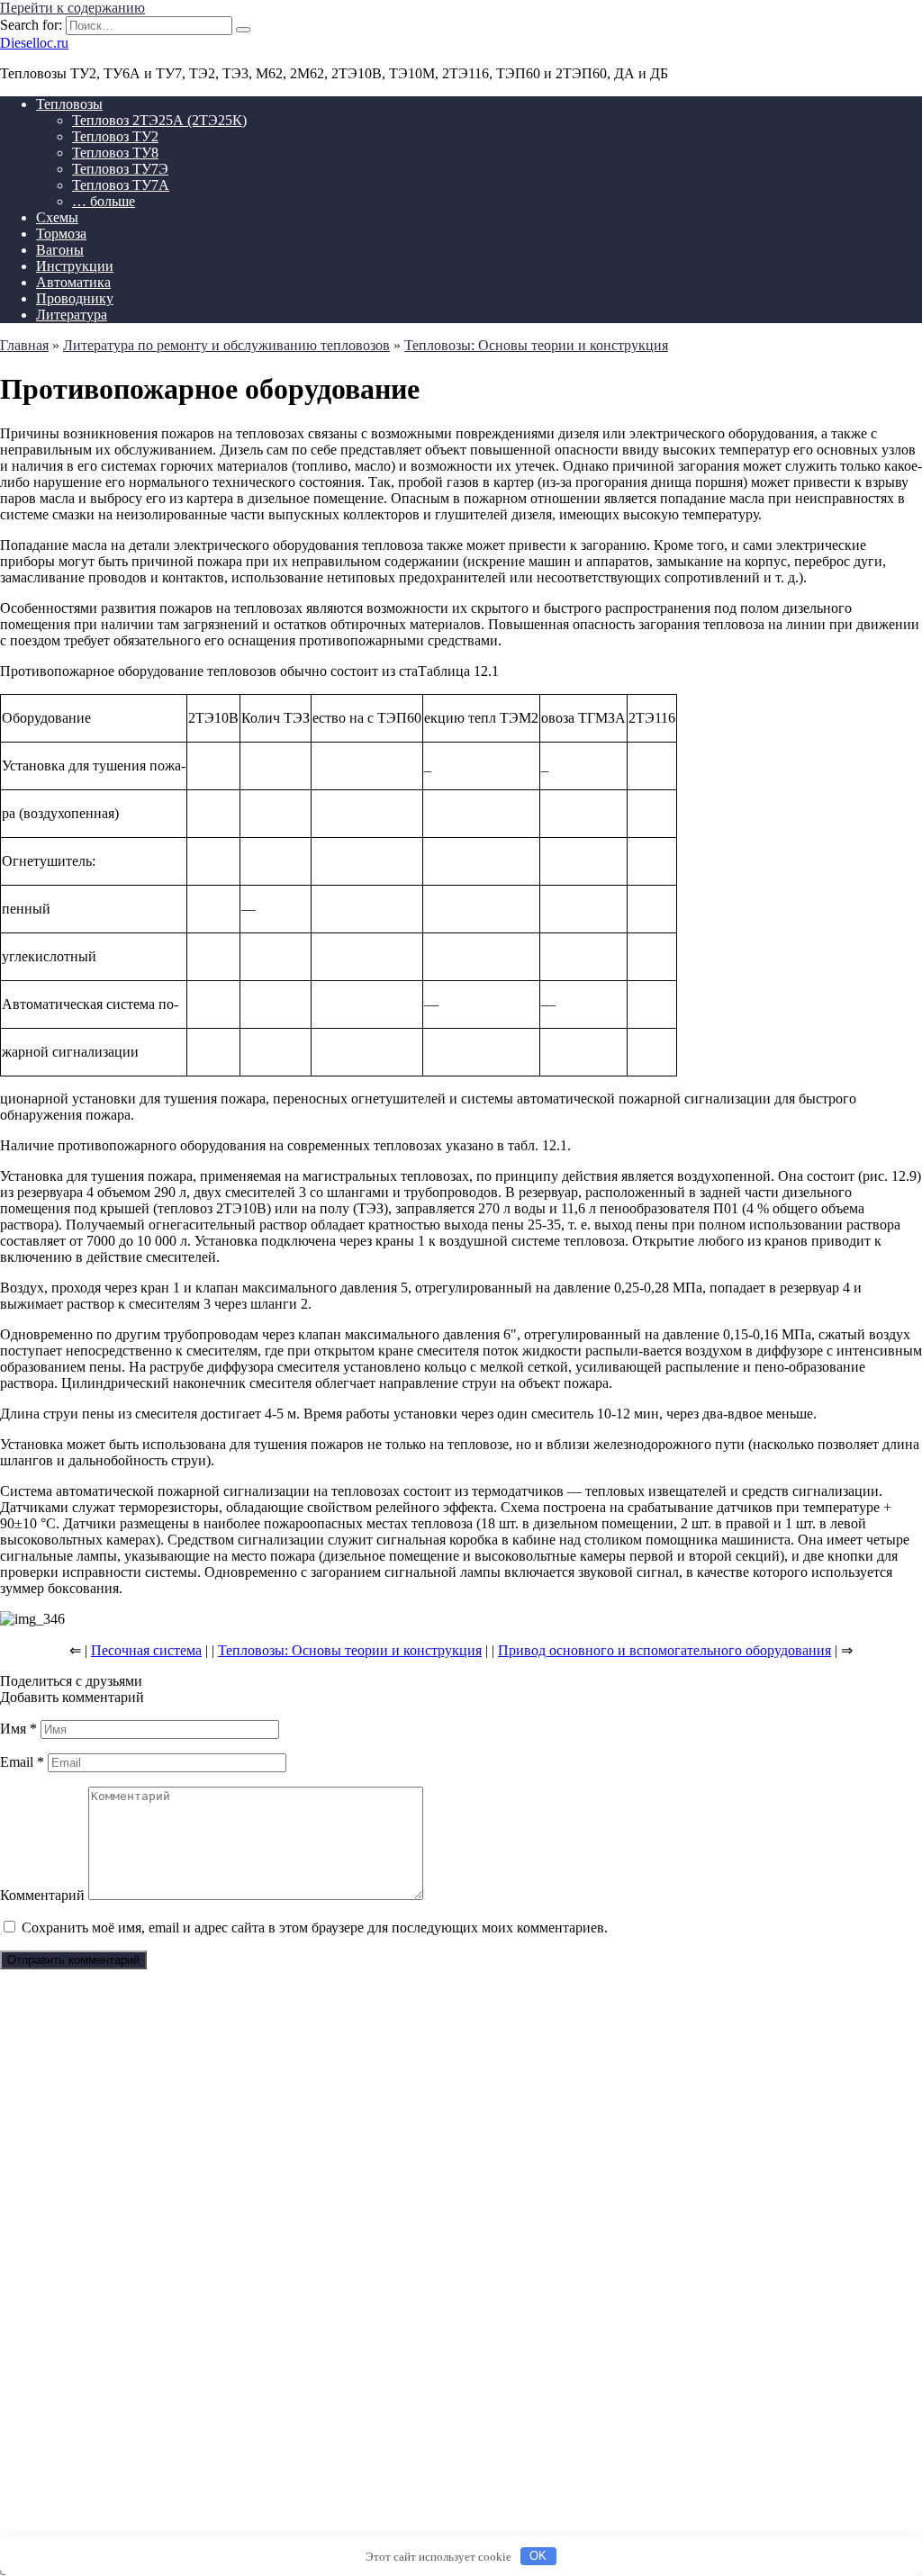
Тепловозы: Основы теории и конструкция (350, 1650)
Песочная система (146, 1650)
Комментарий (42, 1895)
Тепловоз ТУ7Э (120, 169)
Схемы (57, 217)
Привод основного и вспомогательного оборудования (664, 1650)
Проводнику (75, 298)
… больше (104, 201)
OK (538, 2556)
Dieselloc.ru (34, 43)
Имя (18, 1729)
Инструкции (75, 266)
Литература (72, 315)
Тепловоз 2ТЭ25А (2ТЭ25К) (159, 120)
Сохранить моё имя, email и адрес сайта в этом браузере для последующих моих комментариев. (315, 1927)
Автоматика (73, 282)
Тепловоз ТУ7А (121, 185)
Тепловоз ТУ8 (115, 153)
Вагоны (60, 250)
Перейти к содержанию (72, 8)
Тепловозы (69, 104)
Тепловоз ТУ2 (115, 136)
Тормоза (61, 234)
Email (22, 1762)
